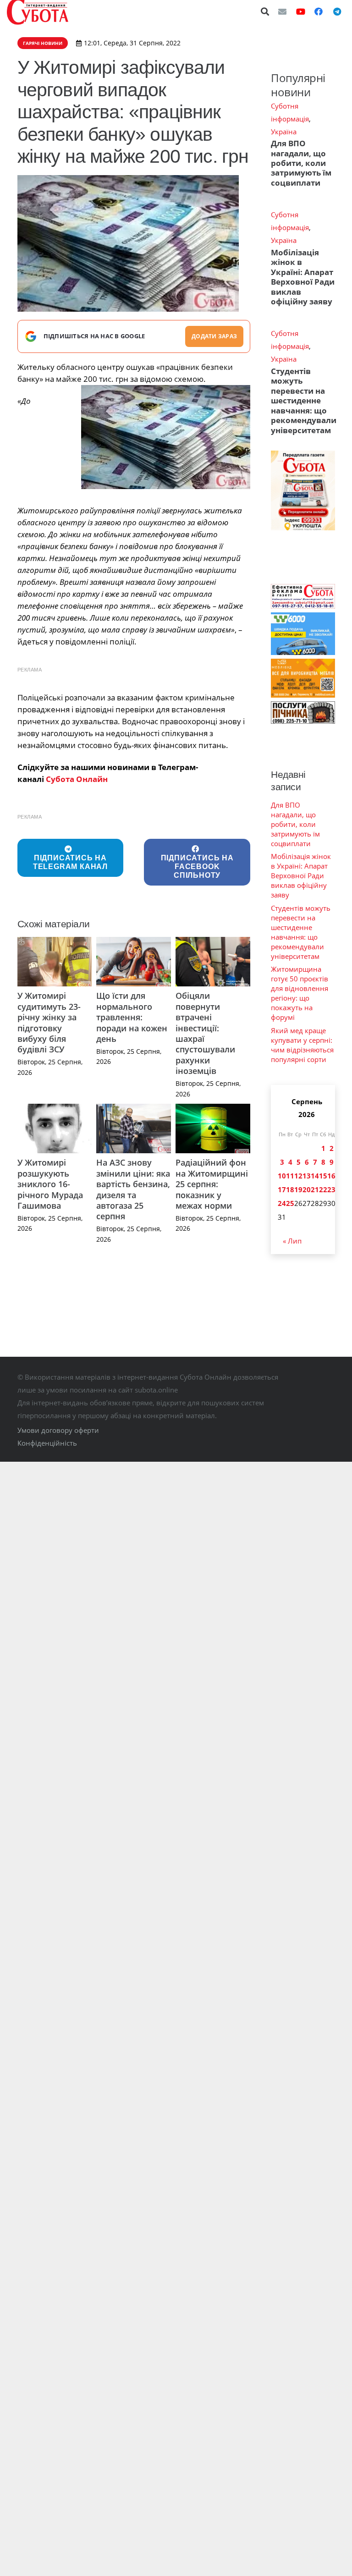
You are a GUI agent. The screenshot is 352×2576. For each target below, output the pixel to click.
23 (331, 1189)
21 (315, 1189)
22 (323, 1189)
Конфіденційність (47, 1443)
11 (290, 1176)
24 (282, 1203)
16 (331, 1176)
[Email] (282, 11)
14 (315, 1176)
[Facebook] (319, 11)
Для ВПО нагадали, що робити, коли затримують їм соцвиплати (301, 163)
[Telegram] (337, 11)
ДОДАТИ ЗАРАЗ (214, 336)
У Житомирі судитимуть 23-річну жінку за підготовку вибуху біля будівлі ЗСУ (49, 1022)
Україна (284, 132)
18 (290, 1189)
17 (282, 1189)
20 (307, 1189)
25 (290, 1203)
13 (307, 1176)
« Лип (292, 1241)
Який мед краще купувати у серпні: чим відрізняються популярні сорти (302, 1045)
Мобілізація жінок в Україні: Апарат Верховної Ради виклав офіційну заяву (303, 277)
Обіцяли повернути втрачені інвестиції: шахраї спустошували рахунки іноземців (205, 1033)
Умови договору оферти (58, 1430)
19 (298, 1189)
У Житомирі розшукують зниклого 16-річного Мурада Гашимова (50, 1184)
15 (323, 1176)
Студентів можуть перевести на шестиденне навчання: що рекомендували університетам (304, 401)
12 (298, 1176)
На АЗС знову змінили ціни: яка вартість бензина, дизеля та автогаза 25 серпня (133, 1189)
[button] (265, 11)
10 (282, 1176)
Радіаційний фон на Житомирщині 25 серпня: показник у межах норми (212, 1184)
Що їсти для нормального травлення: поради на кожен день (132, 1017)
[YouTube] (301, 11)
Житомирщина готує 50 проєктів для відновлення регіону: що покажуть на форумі (300, 993)
